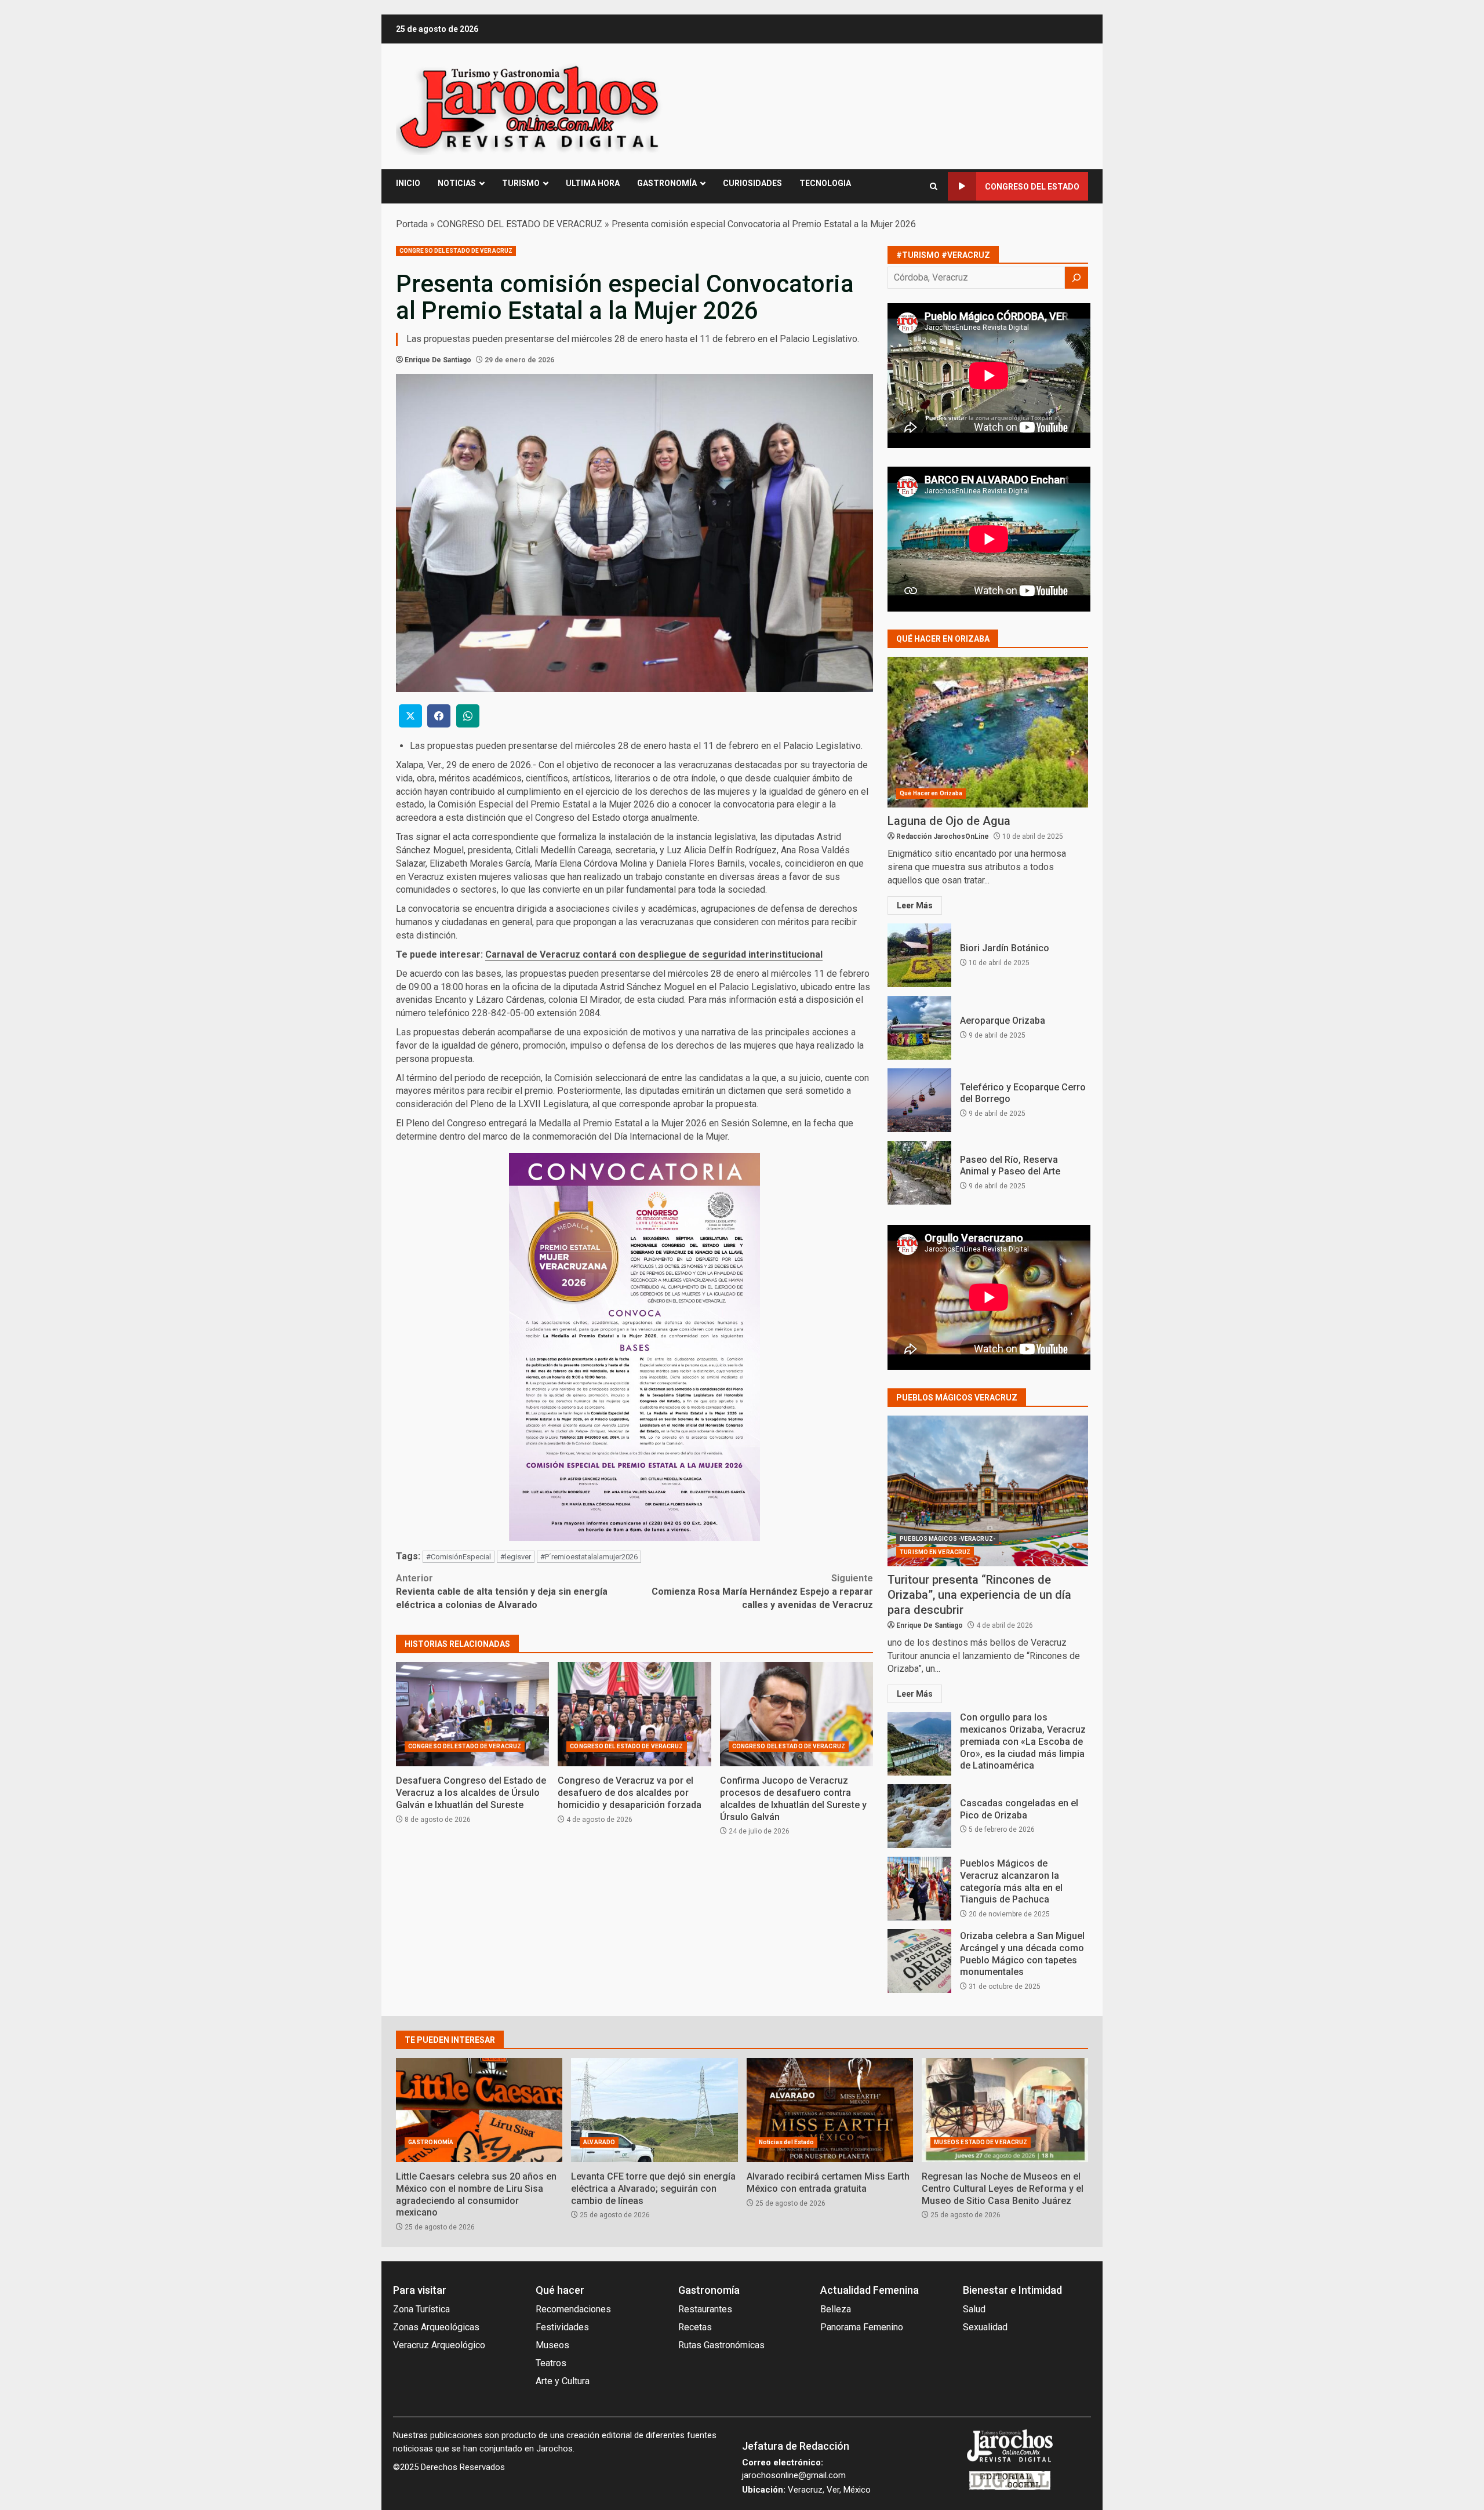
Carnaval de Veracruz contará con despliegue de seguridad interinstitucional (654, 954)
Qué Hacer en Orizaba (931, 793)
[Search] (934, 186)
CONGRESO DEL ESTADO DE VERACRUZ (520, 224)
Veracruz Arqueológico (439, 2345)
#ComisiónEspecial (459, 1557)
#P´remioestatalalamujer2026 (589, 1557)
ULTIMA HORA (593, 183)
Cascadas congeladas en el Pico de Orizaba (919, 1816)
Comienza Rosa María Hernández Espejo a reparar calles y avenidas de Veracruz (762, 1592)
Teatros (551, 2363)
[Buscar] (1076, 278)
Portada (412, 224)
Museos (552, 2345)
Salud (974, 2309)
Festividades (562, 2327)
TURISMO (521, 183)
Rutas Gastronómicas (721, 2345)
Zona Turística (421, 2309)
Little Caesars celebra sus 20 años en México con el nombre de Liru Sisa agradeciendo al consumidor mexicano (479, 2110)
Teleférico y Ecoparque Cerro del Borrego (919, 1100)
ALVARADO (599, 2142)
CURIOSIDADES (752, 183)
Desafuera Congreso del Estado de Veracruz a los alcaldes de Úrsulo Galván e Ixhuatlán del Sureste (472, 1714)
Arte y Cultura (563, 2381)
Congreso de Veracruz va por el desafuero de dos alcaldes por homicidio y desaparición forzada (634, 1714)
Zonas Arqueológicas (436, 2327)
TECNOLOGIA (825, 183)
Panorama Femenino (862, 2327)
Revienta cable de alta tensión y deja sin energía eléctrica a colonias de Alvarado (502, 1592)
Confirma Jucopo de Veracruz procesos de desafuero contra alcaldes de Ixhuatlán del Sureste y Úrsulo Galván (796, 1714)
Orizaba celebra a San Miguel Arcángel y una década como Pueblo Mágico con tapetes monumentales (919, 1961)
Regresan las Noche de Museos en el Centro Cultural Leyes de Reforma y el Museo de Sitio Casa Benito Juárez (1005, 2110)
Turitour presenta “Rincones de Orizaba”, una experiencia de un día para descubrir (988, 1491)
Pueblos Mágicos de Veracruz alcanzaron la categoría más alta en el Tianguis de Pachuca (919, 1889)
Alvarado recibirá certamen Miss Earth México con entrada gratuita (830, 2110)
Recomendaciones (573, 2309)
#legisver (516, 1557)
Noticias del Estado (787, 2142)
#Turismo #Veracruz (943, 255)
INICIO (408, 183)
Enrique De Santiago (438, 360)
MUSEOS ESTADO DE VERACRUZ (981, 2142)
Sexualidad (985, 2327)
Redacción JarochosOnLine (943, 836)
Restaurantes (705, 2309)
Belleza (836, 2309)
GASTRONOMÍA (667, 183)
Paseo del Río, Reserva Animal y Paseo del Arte (919, 1173)
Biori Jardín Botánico (919, 955)
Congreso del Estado (1032, 187)
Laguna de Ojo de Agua (988, 732)
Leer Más (915, 905)
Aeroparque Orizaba (919, 1028)
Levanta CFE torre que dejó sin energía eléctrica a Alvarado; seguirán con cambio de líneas (654, 2110)
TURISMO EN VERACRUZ (935, 1552)
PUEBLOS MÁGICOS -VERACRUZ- (947, 1539)
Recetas (695, 2327)
